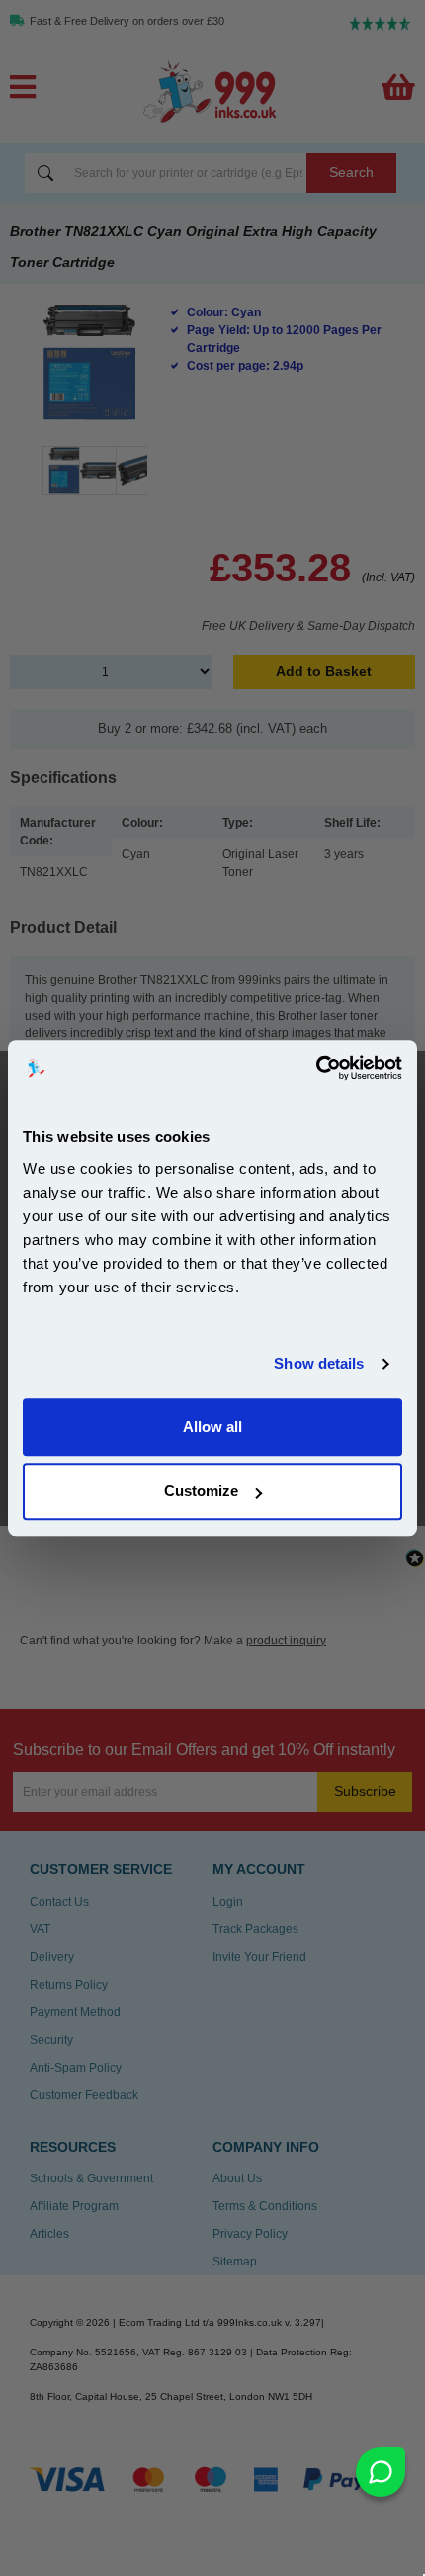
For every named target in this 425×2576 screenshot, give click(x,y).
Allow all (212, 1426)
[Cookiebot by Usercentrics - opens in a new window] (316, 1068)
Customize (201, 1491)
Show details (319, 1363)
